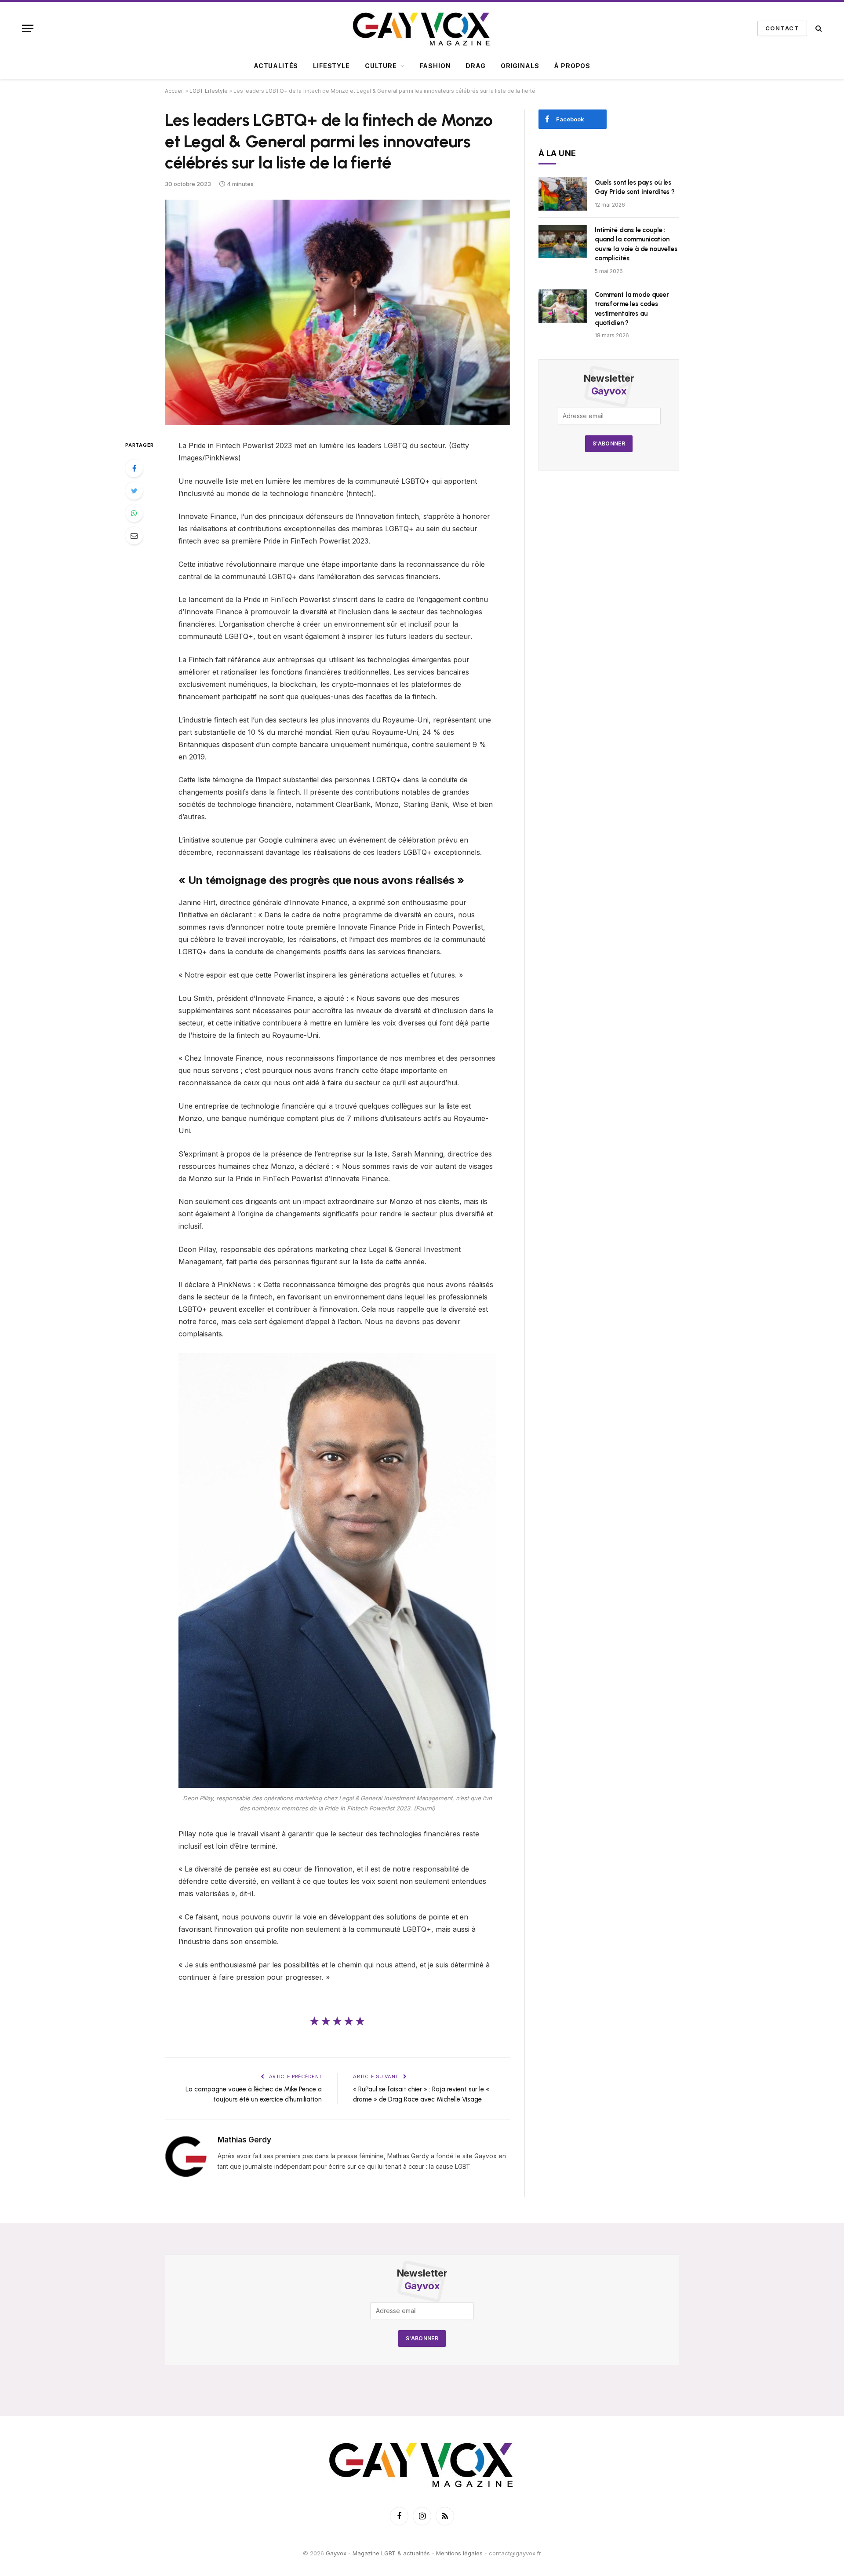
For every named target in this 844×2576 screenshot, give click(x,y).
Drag (475, 66)
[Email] (134, 536)
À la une (557, 153)
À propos (572, 66)
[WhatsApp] (134, 513)
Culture (381, 66)
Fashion (435, 66)
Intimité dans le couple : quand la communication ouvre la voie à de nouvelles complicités (636, 244)
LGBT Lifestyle (209, 91)
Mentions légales (459, 2553)
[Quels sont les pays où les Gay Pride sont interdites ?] (563, 194)
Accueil (174, 91)
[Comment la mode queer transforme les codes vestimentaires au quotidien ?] (563, 306)
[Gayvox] (422, 28)
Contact (782, 28)
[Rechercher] (818, 28)
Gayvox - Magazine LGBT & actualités (378, 2553)
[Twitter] (134, 491)
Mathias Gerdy (244, 2140)
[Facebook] (134, 468)
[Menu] (28, 28)
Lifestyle (331, 66)
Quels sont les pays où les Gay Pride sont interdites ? (635, 187)
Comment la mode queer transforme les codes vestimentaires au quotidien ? (632, 309)
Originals (520, 66)
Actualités (276, 66)
